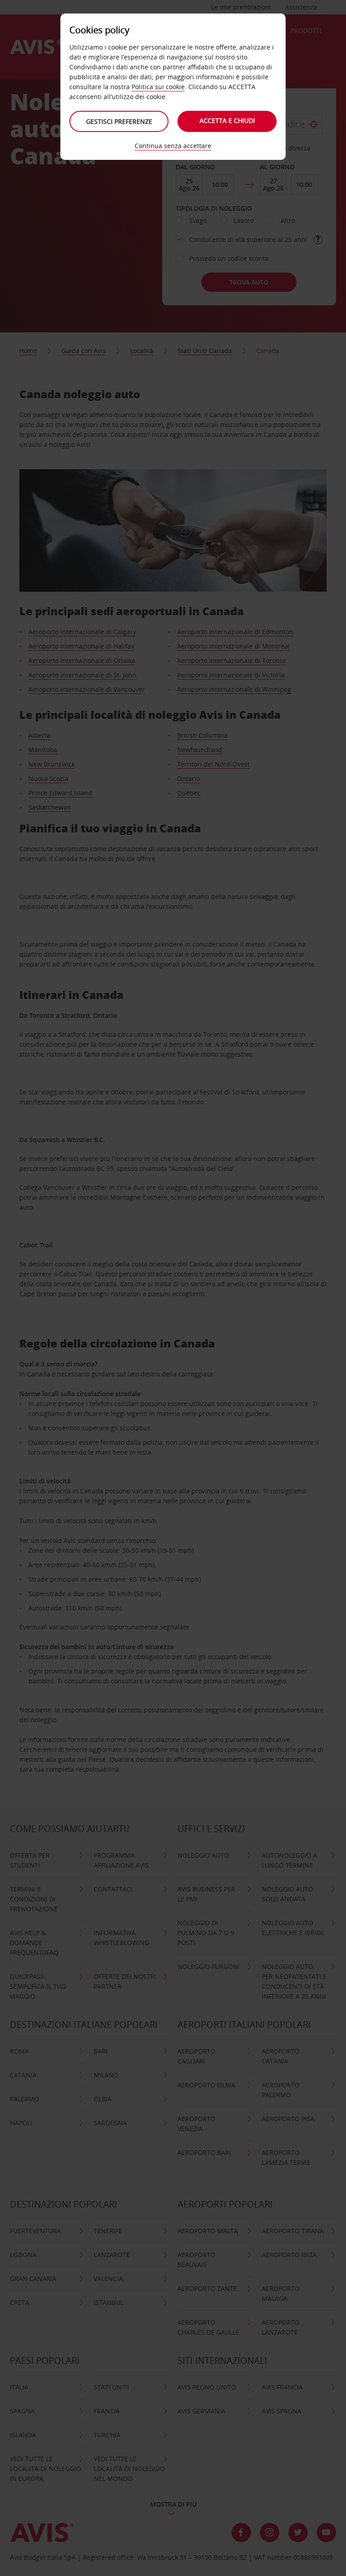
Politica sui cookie (158, 87)
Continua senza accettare (173, 146)
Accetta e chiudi (227, 120)
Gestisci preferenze (119, 121)
